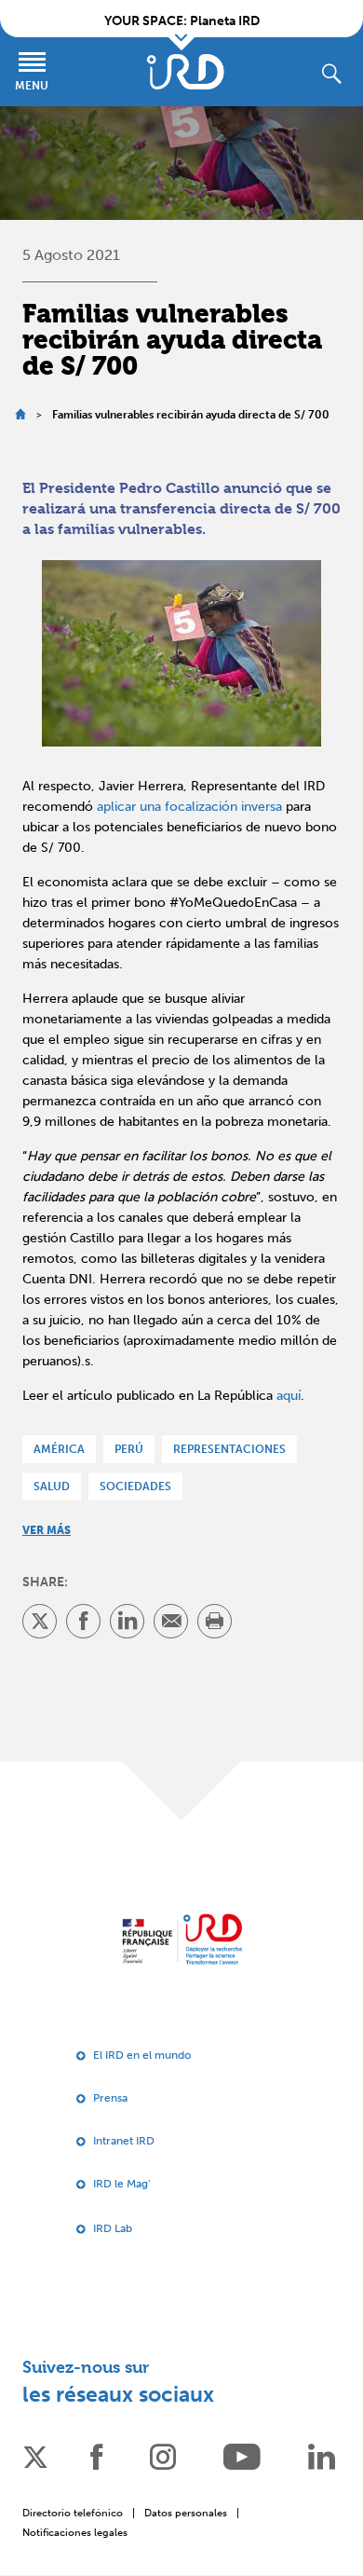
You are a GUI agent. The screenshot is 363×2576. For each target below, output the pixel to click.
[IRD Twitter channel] (35, 2455)
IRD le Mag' (121, 2184)
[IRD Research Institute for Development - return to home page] (182, 1939)
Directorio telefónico (73, 2513)
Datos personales (186, 2513)
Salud (52, 1487)
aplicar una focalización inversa (189, 807)
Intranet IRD (124, 2141)
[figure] (181, 654)
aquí (289, 1396)
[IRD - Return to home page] (185, 72)
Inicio (20, 414)
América (59, 1449)
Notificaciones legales (75, 2533)
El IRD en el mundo (142, 2055)
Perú (129, 1449)
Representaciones (229, 1449)
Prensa (110, 2098)
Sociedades (135, 1487)
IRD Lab (113, 2228)
